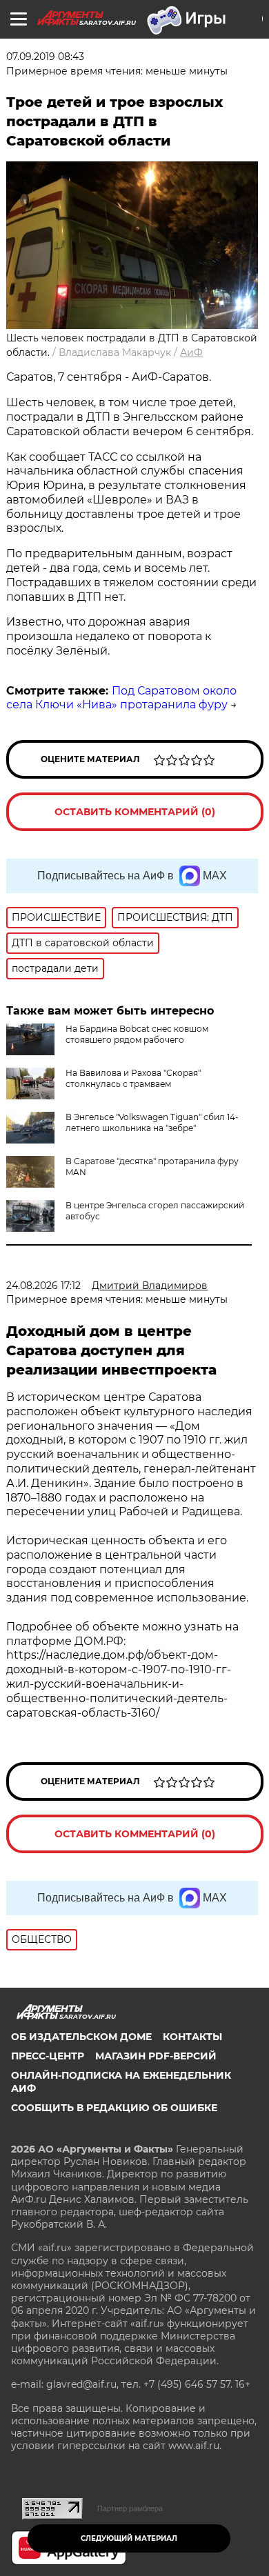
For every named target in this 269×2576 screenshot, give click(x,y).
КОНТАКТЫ (192, 2037)
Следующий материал (129, 2538)
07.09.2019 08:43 (45, 57)
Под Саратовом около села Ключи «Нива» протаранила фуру (121, 698)
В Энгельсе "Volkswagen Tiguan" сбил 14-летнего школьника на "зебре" (152, 1122)
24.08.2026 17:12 (43, 1286)
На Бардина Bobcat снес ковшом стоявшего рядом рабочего (137, 1034)
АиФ (191, 352)
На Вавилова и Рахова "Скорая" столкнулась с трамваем (133, 1078)
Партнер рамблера (130, 2508)
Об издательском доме (81, 2037)
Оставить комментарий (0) (135, 812)
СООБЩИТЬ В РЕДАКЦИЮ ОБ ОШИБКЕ (114, 2108)
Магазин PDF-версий (156, 2056)
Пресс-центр (48, 2056)
